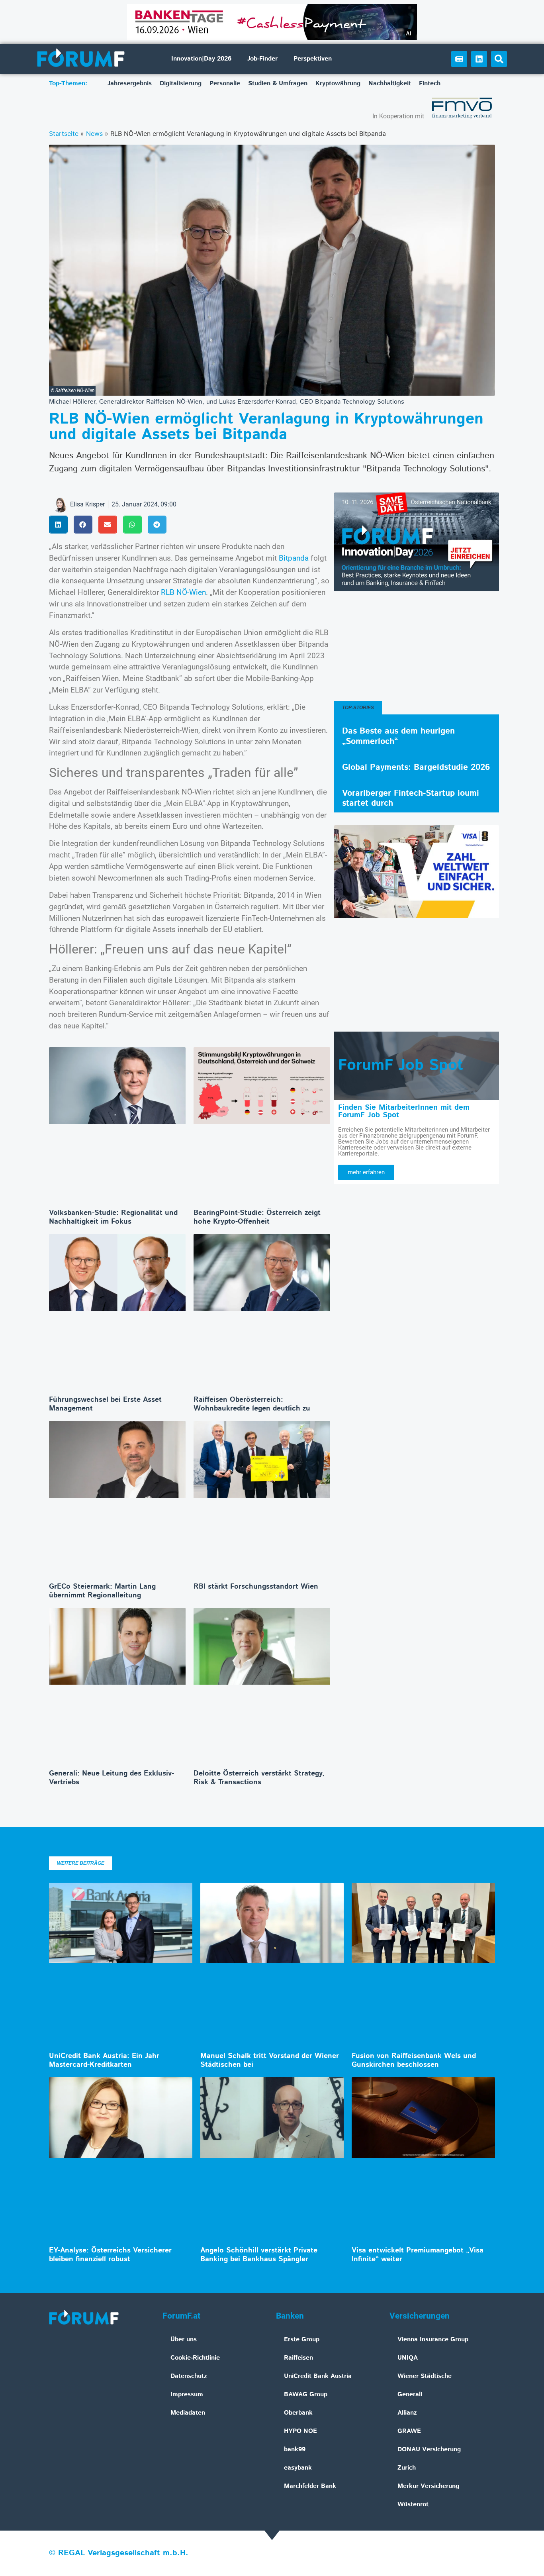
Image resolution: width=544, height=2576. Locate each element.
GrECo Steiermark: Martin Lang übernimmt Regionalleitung (102, 1591)
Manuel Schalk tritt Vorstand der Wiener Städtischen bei (270, 2060)
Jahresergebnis (130, 83)
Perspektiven (313, 59)
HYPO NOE (300, 2431)
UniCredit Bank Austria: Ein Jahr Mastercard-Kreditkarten (104, 2060)
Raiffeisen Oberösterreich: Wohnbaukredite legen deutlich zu (252, 1404)
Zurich (407, 2468)
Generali (410, 2395)
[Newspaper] (459, 59)
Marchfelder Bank (310, 2486)
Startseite (64, 133)
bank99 (295, 2449)
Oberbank (298, 2413)
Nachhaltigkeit (390, 83)
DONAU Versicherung (429, 2449)
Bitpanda (294, 558)
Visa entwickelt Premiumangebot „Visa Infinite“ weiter (418, 2255)
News (94, 133)
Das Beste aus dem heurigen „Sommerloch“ (398, 736)
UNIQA (408, 2358)
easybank (298, 2468)
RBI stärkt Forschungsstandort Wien (256, 1587)
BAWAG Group (306, 2395)
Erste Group (302, 2340)
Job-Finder (262, 59)
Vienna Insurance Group (433, 2340)
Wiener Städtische (425, 2376)
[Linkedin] (479, 59)
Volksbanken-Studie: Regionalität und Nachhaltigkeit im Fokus (113, 1217)
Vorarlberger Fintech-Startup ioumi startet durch (411, 798)
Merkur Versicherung (428, 2486)
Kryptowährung (338, 83)
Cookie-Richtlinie (195, 2358)
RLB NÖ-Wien (183, 592)
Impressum (187, 2395)
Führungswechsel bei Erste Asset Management (105, 1404)
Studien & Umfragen (278, 83)
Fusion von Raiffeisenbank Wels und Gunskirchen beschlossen (414, 2060)
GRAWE (409, 2431)
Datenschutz (189, 2376)
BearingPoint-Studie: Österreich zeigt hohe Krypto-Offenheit (257, 1217)
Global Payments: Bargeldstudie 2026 (416, 767)
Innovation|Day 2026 (201, 59)
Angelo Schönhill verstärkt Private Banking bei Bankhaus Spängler (259, 2255)
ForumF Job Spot (401, 1065)
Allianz (407, 2413)
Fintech (430, 83)
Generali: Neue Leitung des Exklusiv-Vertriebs (112, 1778)
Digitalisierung (181, 83)
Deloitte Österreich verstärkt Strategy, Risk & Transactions (259, 1778)
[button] (499, 59)
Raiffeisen (298, 2358)
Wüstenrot (413, 2504)
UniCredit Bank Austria (318, 2376)
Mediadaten (188, 2413)
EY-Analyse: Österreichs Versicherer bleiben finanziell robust (110, 2255)
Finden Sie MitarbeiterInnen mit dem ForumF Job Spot (404, 1111)
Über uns (184, 2340)
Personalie (225, 83)
